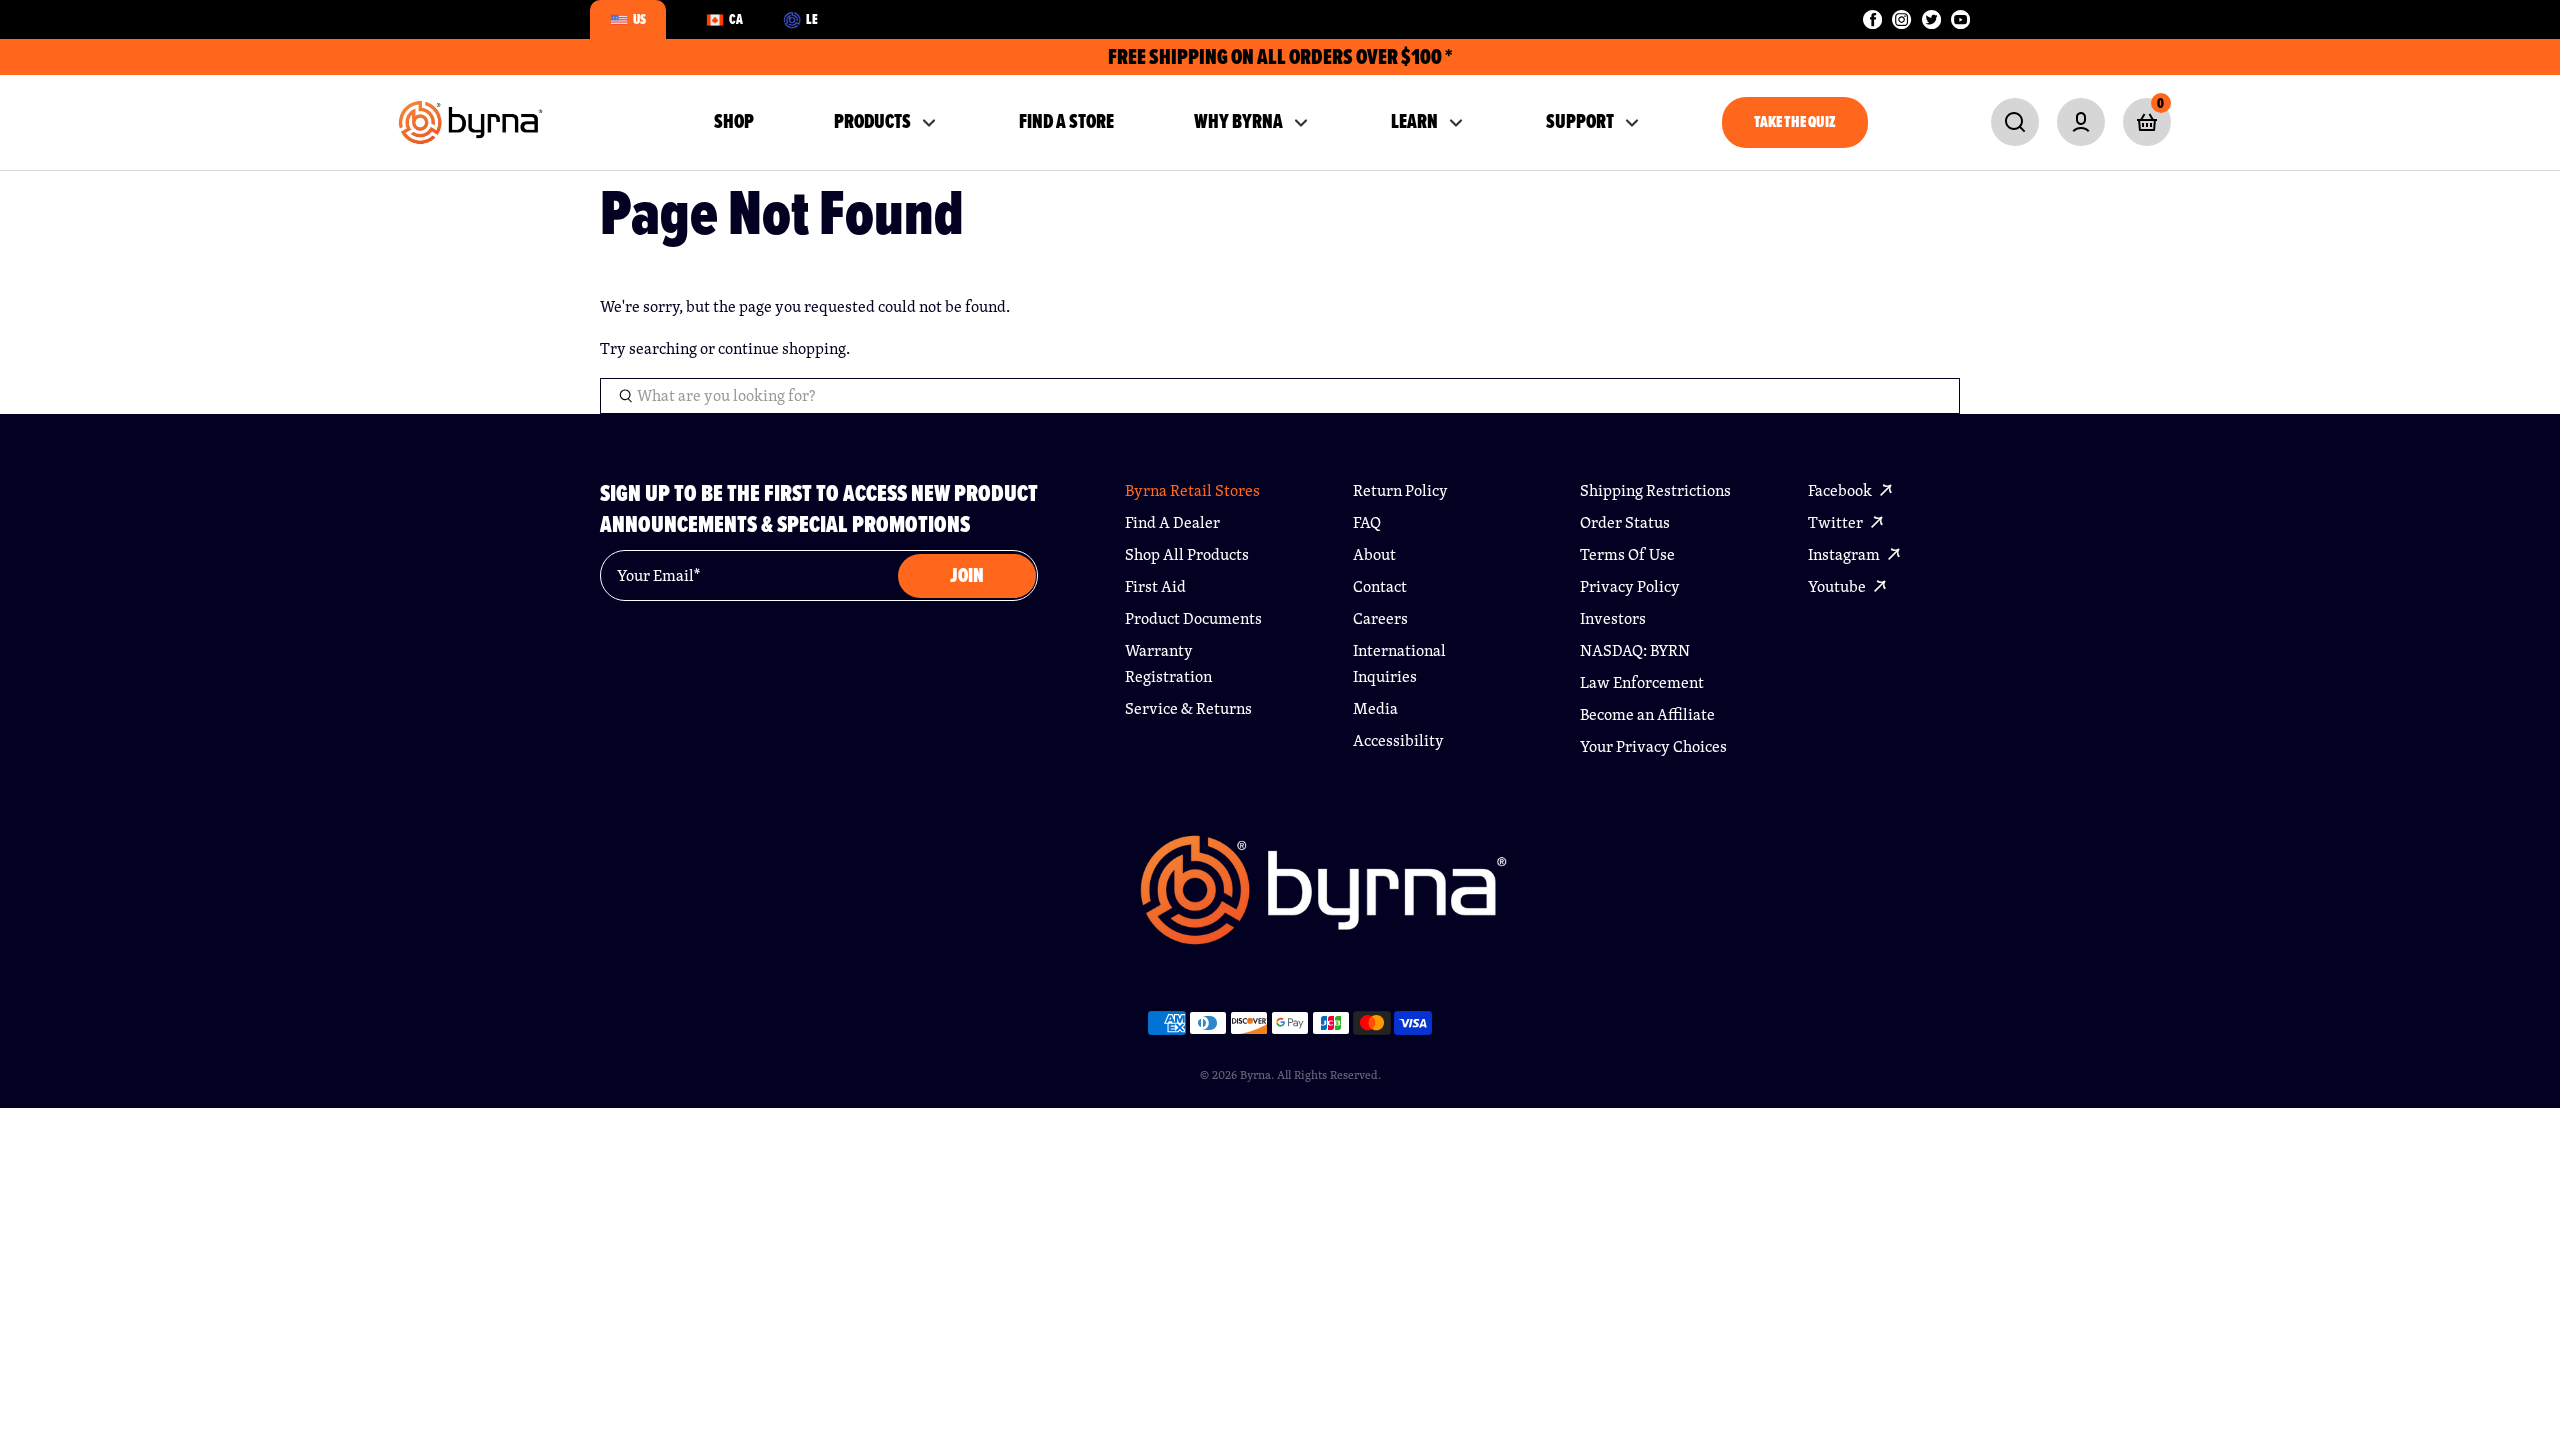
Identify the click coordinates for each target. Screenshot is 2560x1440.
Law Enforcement (1642, 682)
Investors (1613, 618)
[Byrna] (1323, 900)
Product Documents (1193, 618)
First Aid (1155, 586)
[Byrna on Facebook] (1872, 19)
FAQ (1367, 522)
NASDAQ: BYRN (1635, 650)
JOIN (967, 575)
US (639, 19)
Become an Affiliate (1647, 714)
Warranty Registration (1168, 663)
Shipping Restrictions (1655, 490)
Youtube (1838, 586)
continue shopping (782, 348)
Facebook (1841, 490)
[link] (2015, 122)
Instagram (1845, 554)
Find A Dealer (1172, 522)
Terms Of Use (1627, 554)
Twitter (1837, 522)
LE (812, 19)
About (1374, 554)
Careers (1380, 618)
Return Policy (1400, 490)
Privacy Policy (1630, 586)
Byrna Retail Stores (1192, 490)
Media (1375, 708)
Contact (1380, 586)
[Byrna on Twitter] (1931, 19)
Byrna (1255, 1074)
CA (736, 19)
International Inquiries (1399, 663)
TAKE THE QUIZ (1795, 121)
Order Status (1625, 522)
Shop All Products (1187, 554)
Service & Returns (1188, 708)
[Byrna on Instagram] (1901, 19)
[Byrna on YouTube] (1960, 19)
